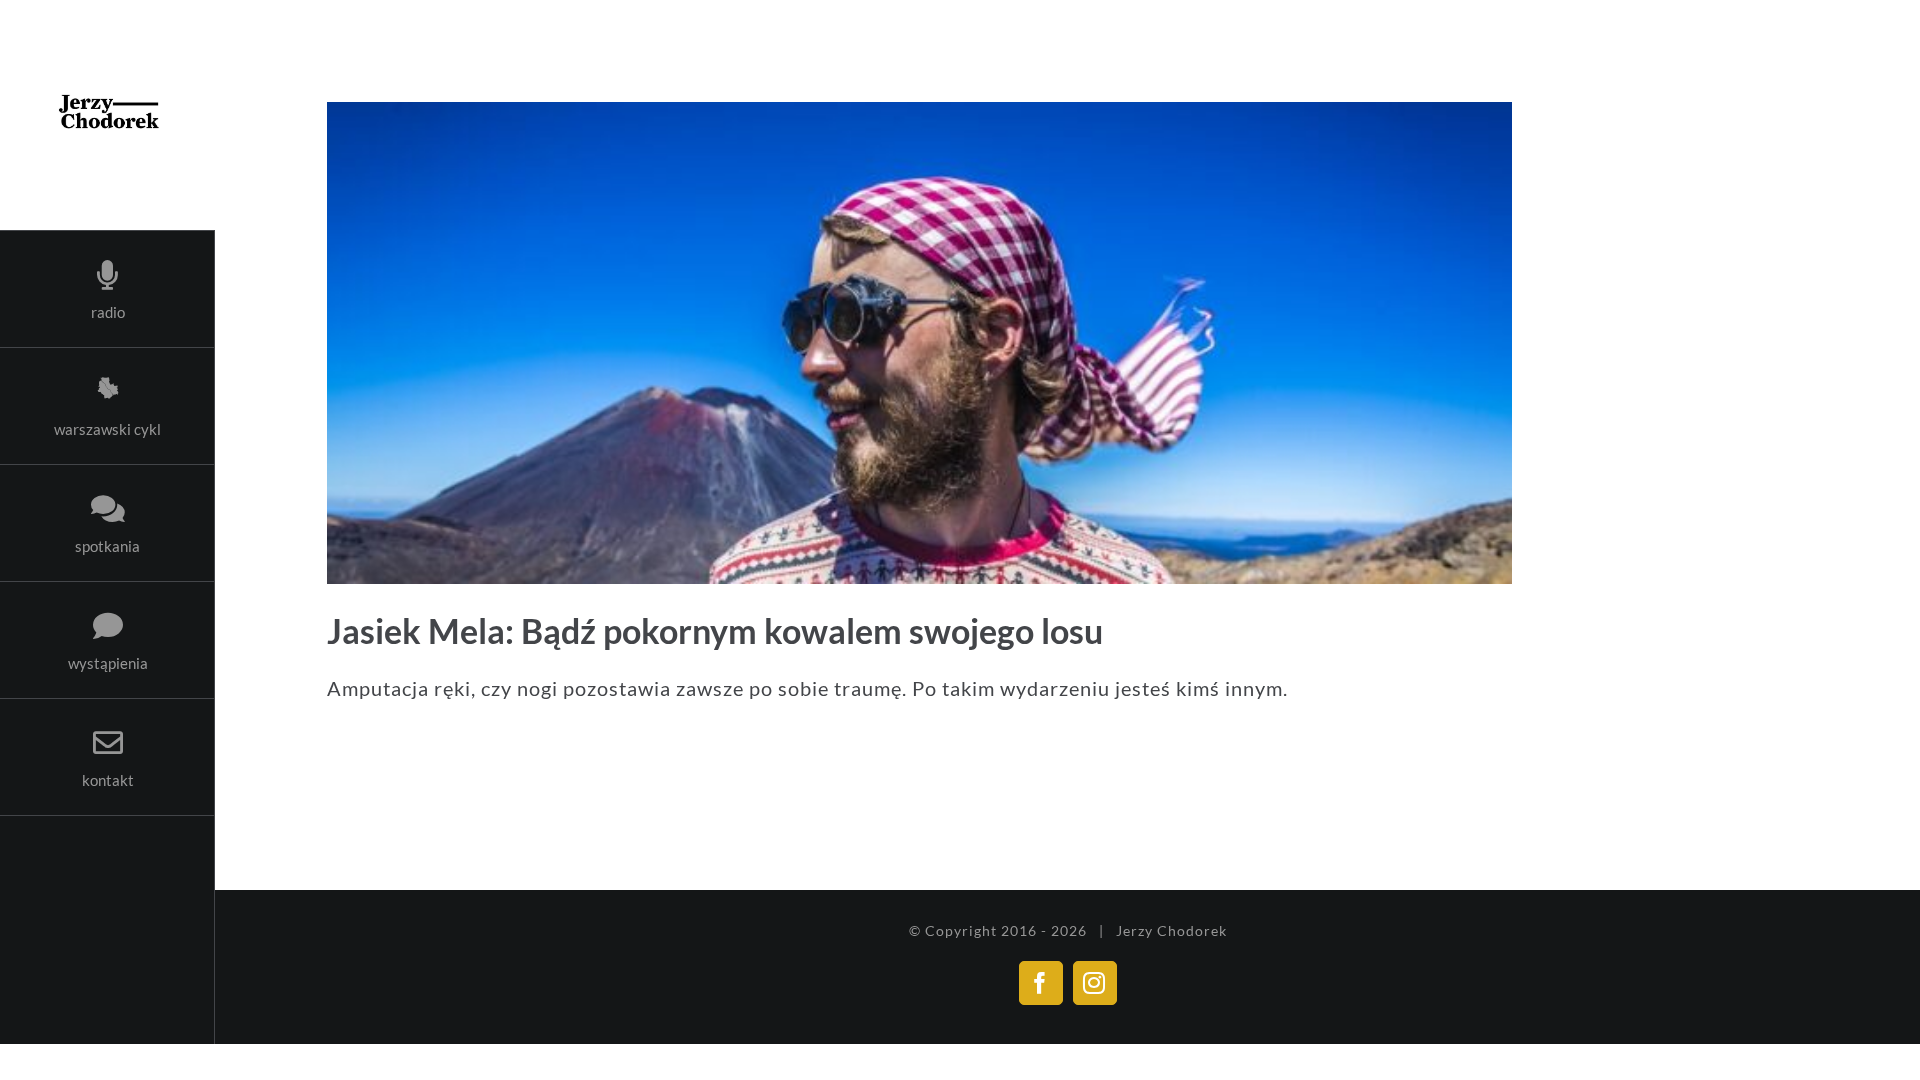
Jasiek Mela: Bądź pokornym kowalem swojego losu (715, 630)
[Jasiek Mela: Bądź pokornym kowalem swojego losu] (1067, 343)
